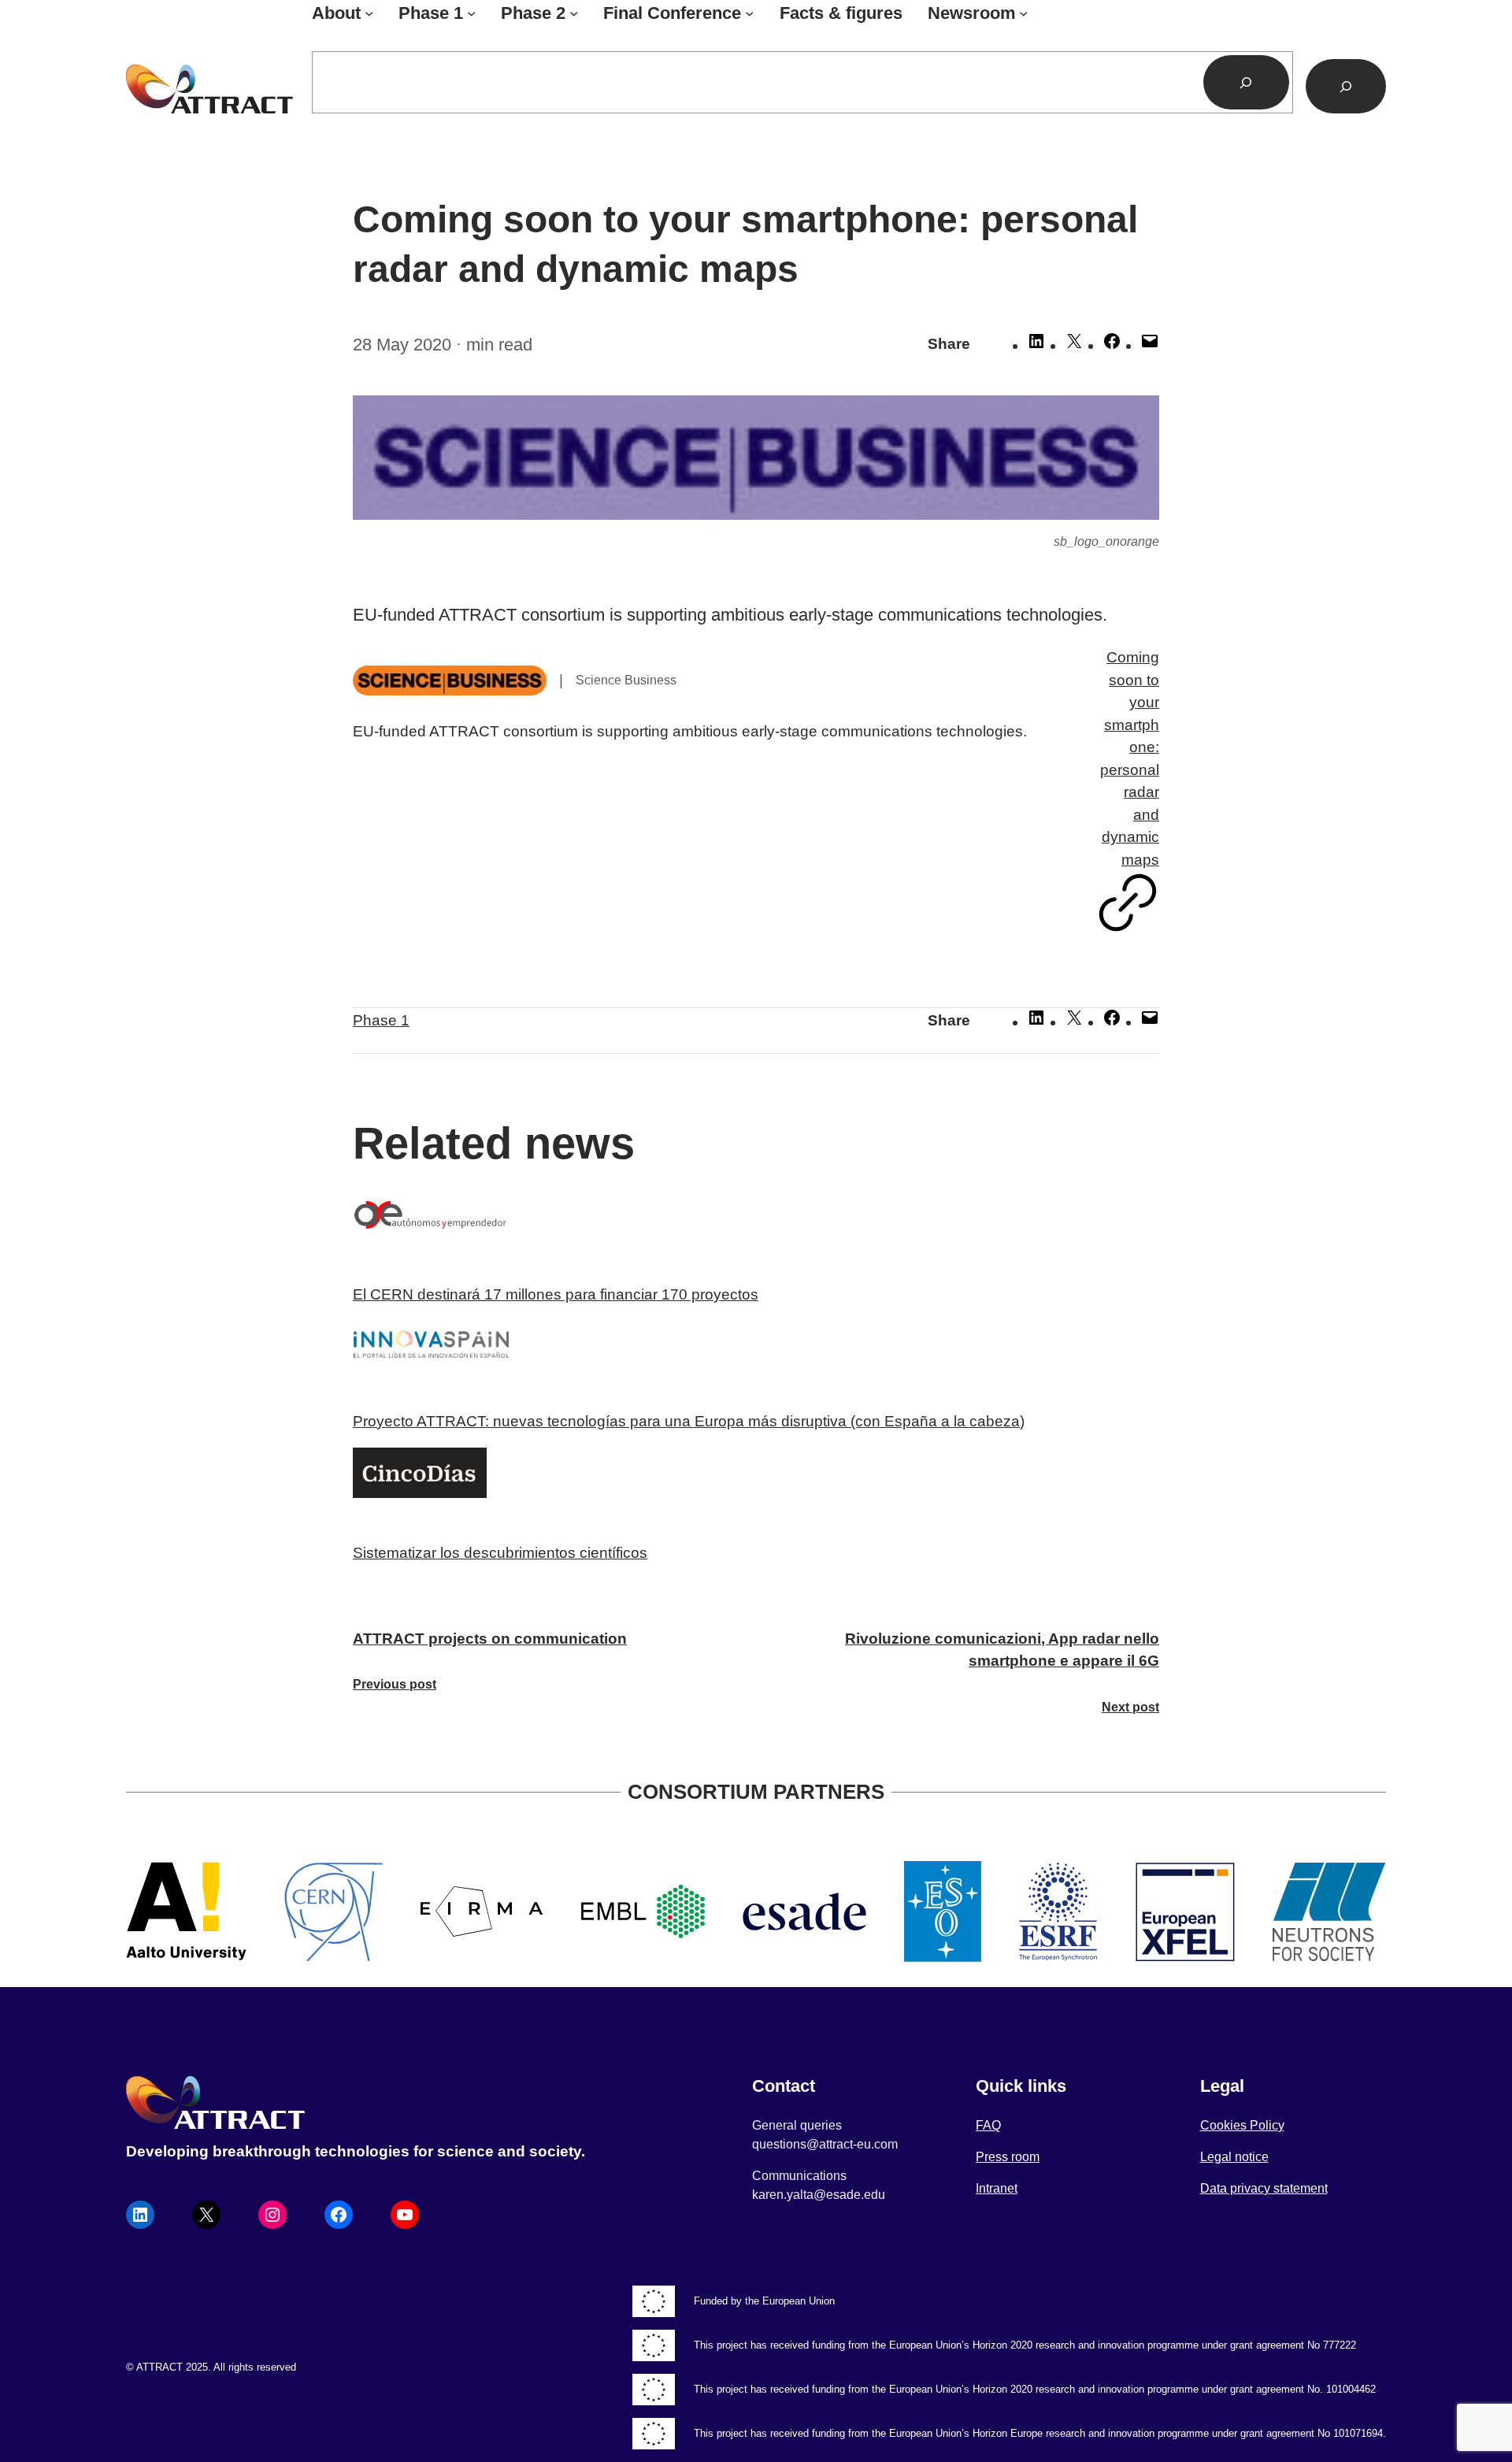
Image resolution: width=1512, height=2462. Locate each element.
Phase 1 (381, 1020)
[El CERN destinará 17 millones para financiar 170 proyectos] (756, 1221)
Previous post (395, 1684)
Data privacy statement (1264, 2188)
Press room (1008, 2157)
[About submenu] (369, 13)
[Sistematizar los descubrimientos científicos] (756, 1476)
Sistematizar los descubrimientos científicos (500, 1553)
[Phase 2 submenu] (574, 13)
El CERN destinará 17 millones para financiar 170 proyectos (556, 1294)
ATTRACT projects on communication (490, 1639)
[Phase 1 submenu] (471, 13)
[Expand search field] (1346, 86)
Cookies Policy (1242, 2125)
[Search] (1247, 82)
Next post (1130, 1707)
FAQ (988, 2125)
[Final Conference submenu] (749, 13)
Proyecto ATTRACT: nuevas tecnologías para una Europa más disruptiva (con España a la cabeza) (689, 1421)
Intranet (997, 2188)
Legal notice (1234, 2157)
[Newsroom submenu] (1023, 13)
